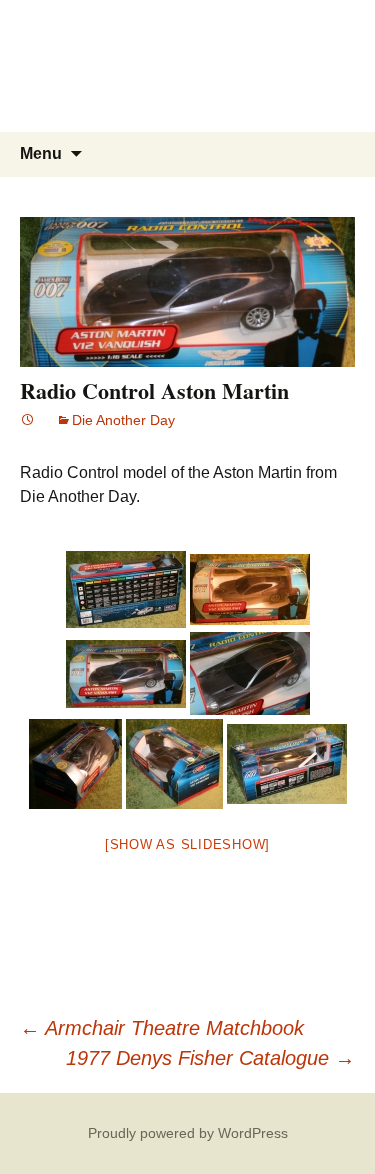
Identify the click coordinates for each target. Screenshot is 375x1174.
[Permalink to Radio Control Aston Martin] (28, 420)
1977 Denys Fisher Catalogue (210, 1058)
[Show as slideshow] (187, 844)
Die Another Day (123, 420)
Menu (41, 153)
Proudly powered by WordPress (188, 1133)
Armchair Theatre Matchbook (162, 1028)
